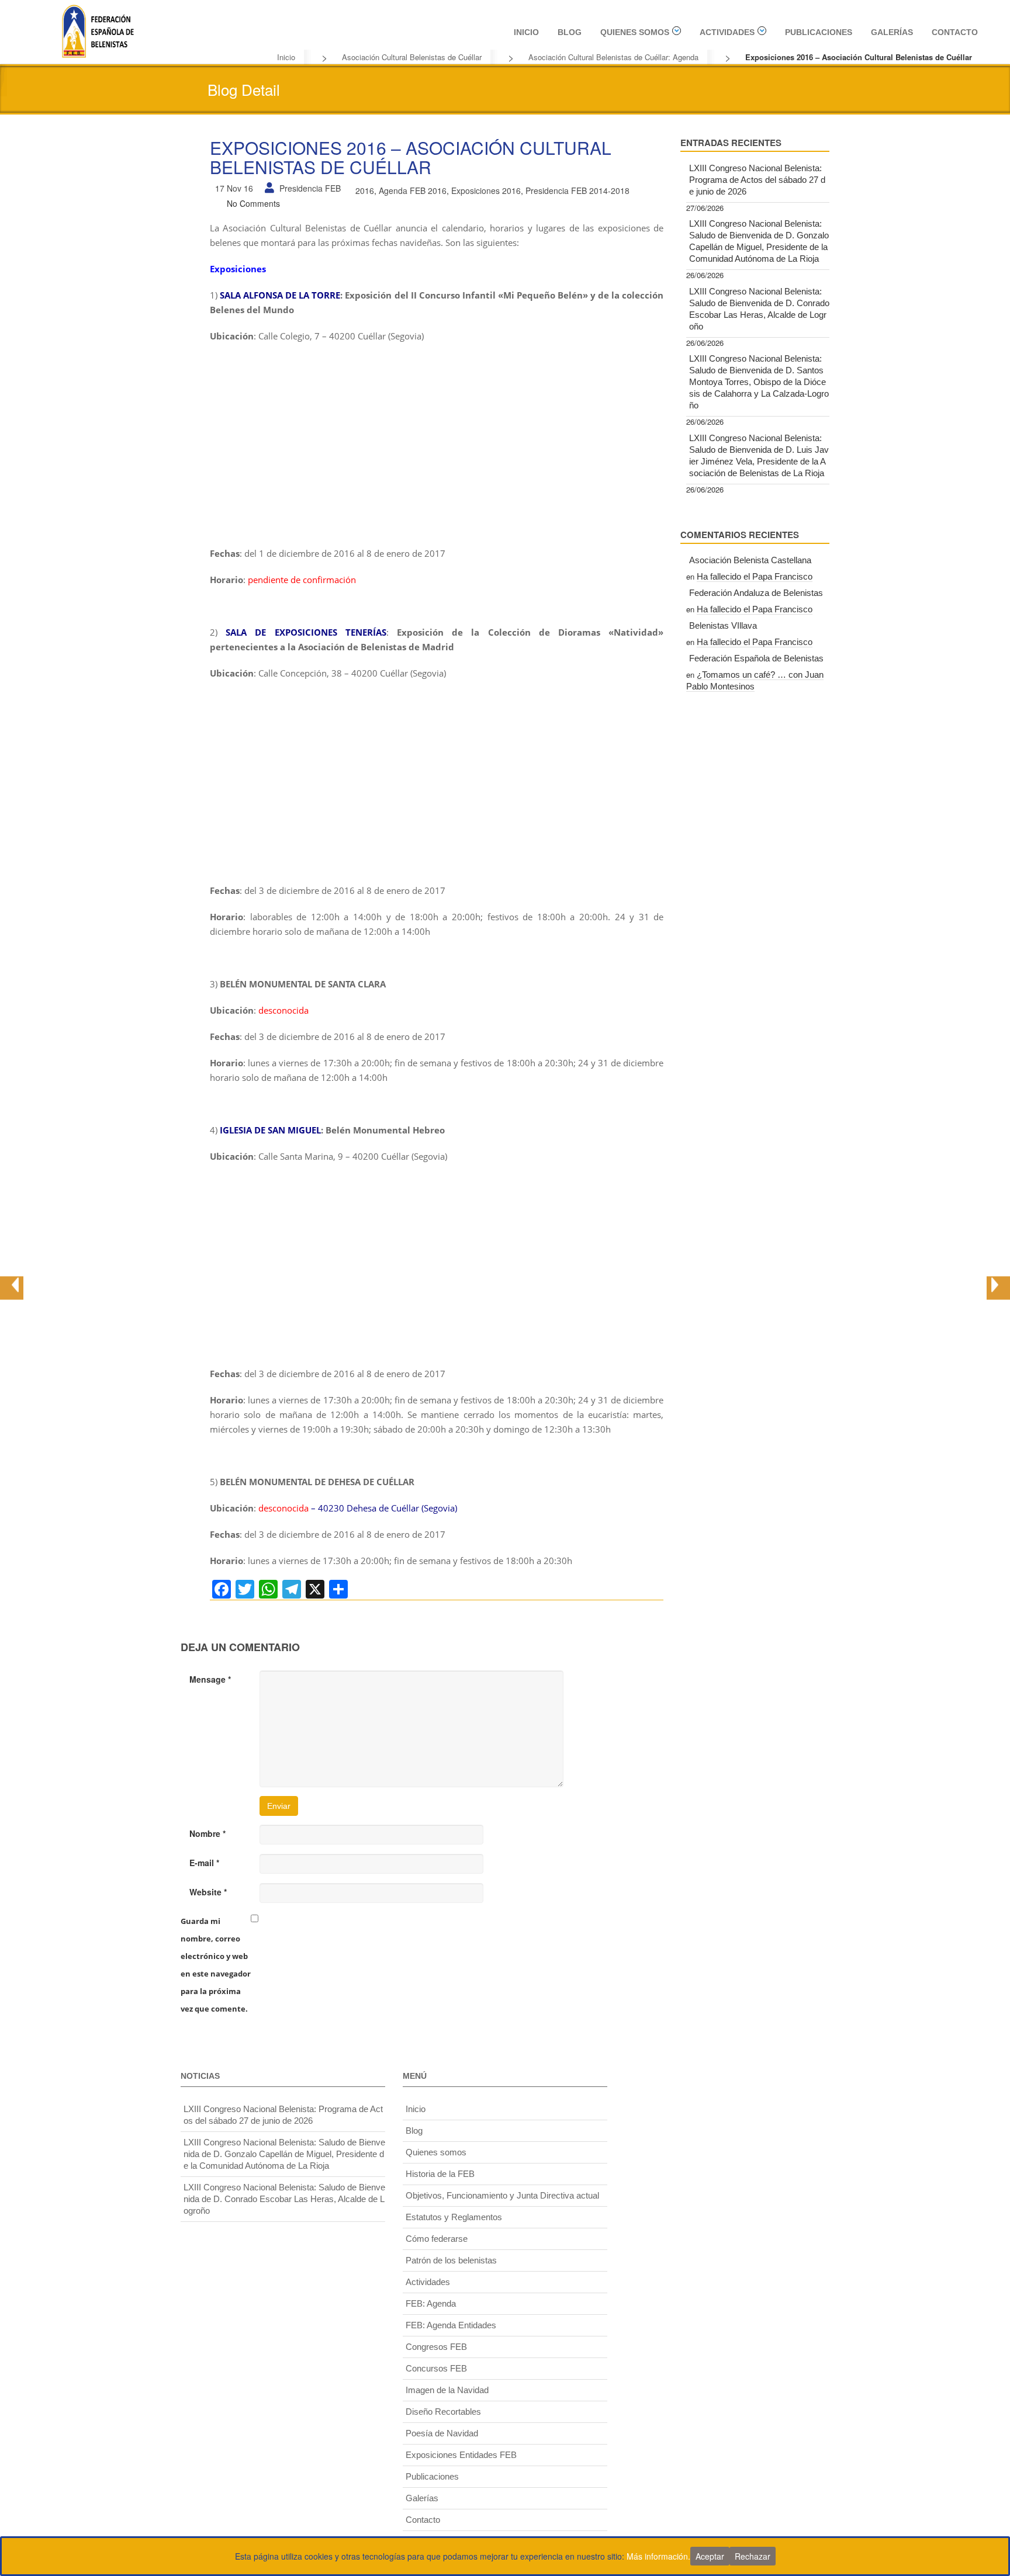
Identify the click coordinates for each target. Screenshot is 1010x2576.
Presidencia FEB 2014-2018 (577, 190)
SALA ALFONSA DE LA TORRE (280, 295)
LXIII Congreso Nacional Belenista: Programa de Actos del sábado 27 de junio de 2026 (757, 180)
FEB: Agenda (431, 2303)
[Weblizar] (98, 30)
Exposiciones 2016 (486, 190)
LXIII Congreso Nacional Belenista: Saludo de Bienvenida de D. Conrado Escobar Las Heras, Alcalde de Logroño (759, 309)
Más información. (658, 2556)
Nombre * (207, 1833)
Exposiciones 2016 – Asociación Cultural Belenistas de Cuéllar (411, 157)
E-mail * (204, 1863)
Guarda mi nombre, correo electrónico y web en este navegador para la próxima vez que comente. (216, 1965)
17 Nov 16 (234, 188)
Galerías (892, 32)
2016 (365, 190)
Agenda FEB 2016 (413, 190)
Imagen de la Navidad (447, 2390)
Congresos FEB (436, 2347)
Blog (570, 32)
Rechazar (753, 2556)
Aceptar (710, 2556)
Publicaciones (819, 32)
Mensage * (210, 1679)
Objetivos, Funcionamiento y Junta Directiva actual (502, 2195)
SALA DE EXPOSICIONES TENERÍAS (306, 632)
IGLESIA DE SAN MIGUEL (270, 1130)
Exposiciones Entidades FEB (461, 2455)
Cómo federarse (437, 2239)
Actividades (727, 32)
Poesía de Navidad (442, 2433)
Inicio (526, 32)
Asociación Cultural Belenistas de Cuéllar (412, 57)
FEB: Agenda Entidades (451, 2325)
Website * (208, 1892)
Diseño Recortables (443, 2412)
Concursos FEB (436, 2368)
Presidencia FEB (310, 188)
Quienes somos (635, 32)
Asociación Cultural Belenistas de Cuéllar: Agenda (613, 57)
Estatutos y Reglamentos (454, 2217)
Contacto (955, 32)
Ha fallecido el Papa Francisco (755, 576)
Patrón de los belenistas (451, 2260)
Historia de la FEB (440, 2174)
